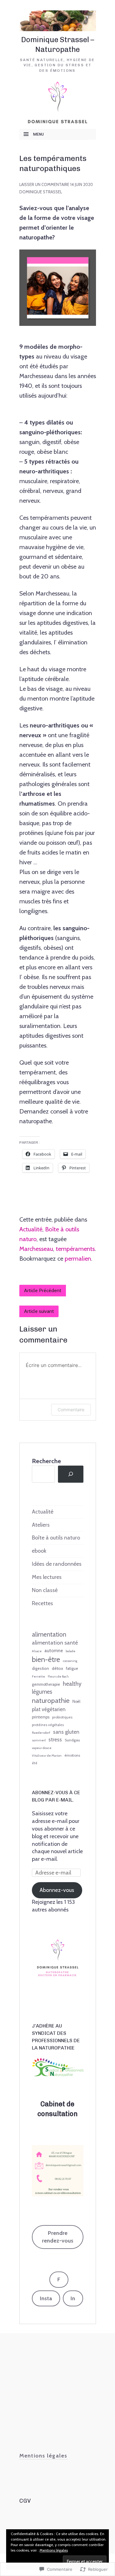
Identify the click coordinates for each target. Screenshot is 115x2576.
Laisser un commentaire (44, 184)
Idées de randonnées (57, 1564)
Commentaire (71, 1410)
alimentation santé (55, 1643)
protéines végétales (48, 1725)
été (35, 1763)
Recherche (46, 1461)
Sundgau (72, 1740)
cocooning (70, 1661)
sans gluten (66, 1732)
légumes (42, 1692)
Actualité (31, 1229)
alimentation (49, 1634)
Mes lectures (47, 1577)
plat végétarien (49, 1709)
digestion (40, 1668)
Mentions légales (54, 2550)
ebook (39, 1551)
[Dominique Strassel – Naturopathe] (58, 20)
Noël (76, 1702)
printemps (41, 1717)
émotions (72, 1755)
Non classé (45, 1590)
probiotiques (62, 1717)
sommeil (39, 1740)
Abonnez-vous (57, 1890)
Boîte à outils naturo (56, 1538)
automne (54, 1651)
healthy (72, 1684)
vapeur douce (42, 1748)
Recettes (42, 1603)
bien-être (46, 1659)
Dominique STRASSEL (41, 192)
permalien (78, 1259)
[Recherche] (71, 1474)
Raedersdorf (41, 1733)
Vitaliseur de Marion (47, 1756)
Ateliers (41, 1525)
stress (55, 1740)
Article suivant (39, 1311)
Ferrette (38, 1676)
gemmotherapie (46, 1684)
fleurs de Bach (58, 1676)
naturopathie (51, 1700)
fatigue (72, 1669)
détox (57, 1668)
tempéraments (75, 1249)
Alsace (37, 1651)
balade (71, 1651)
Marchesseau (36, 1249)
